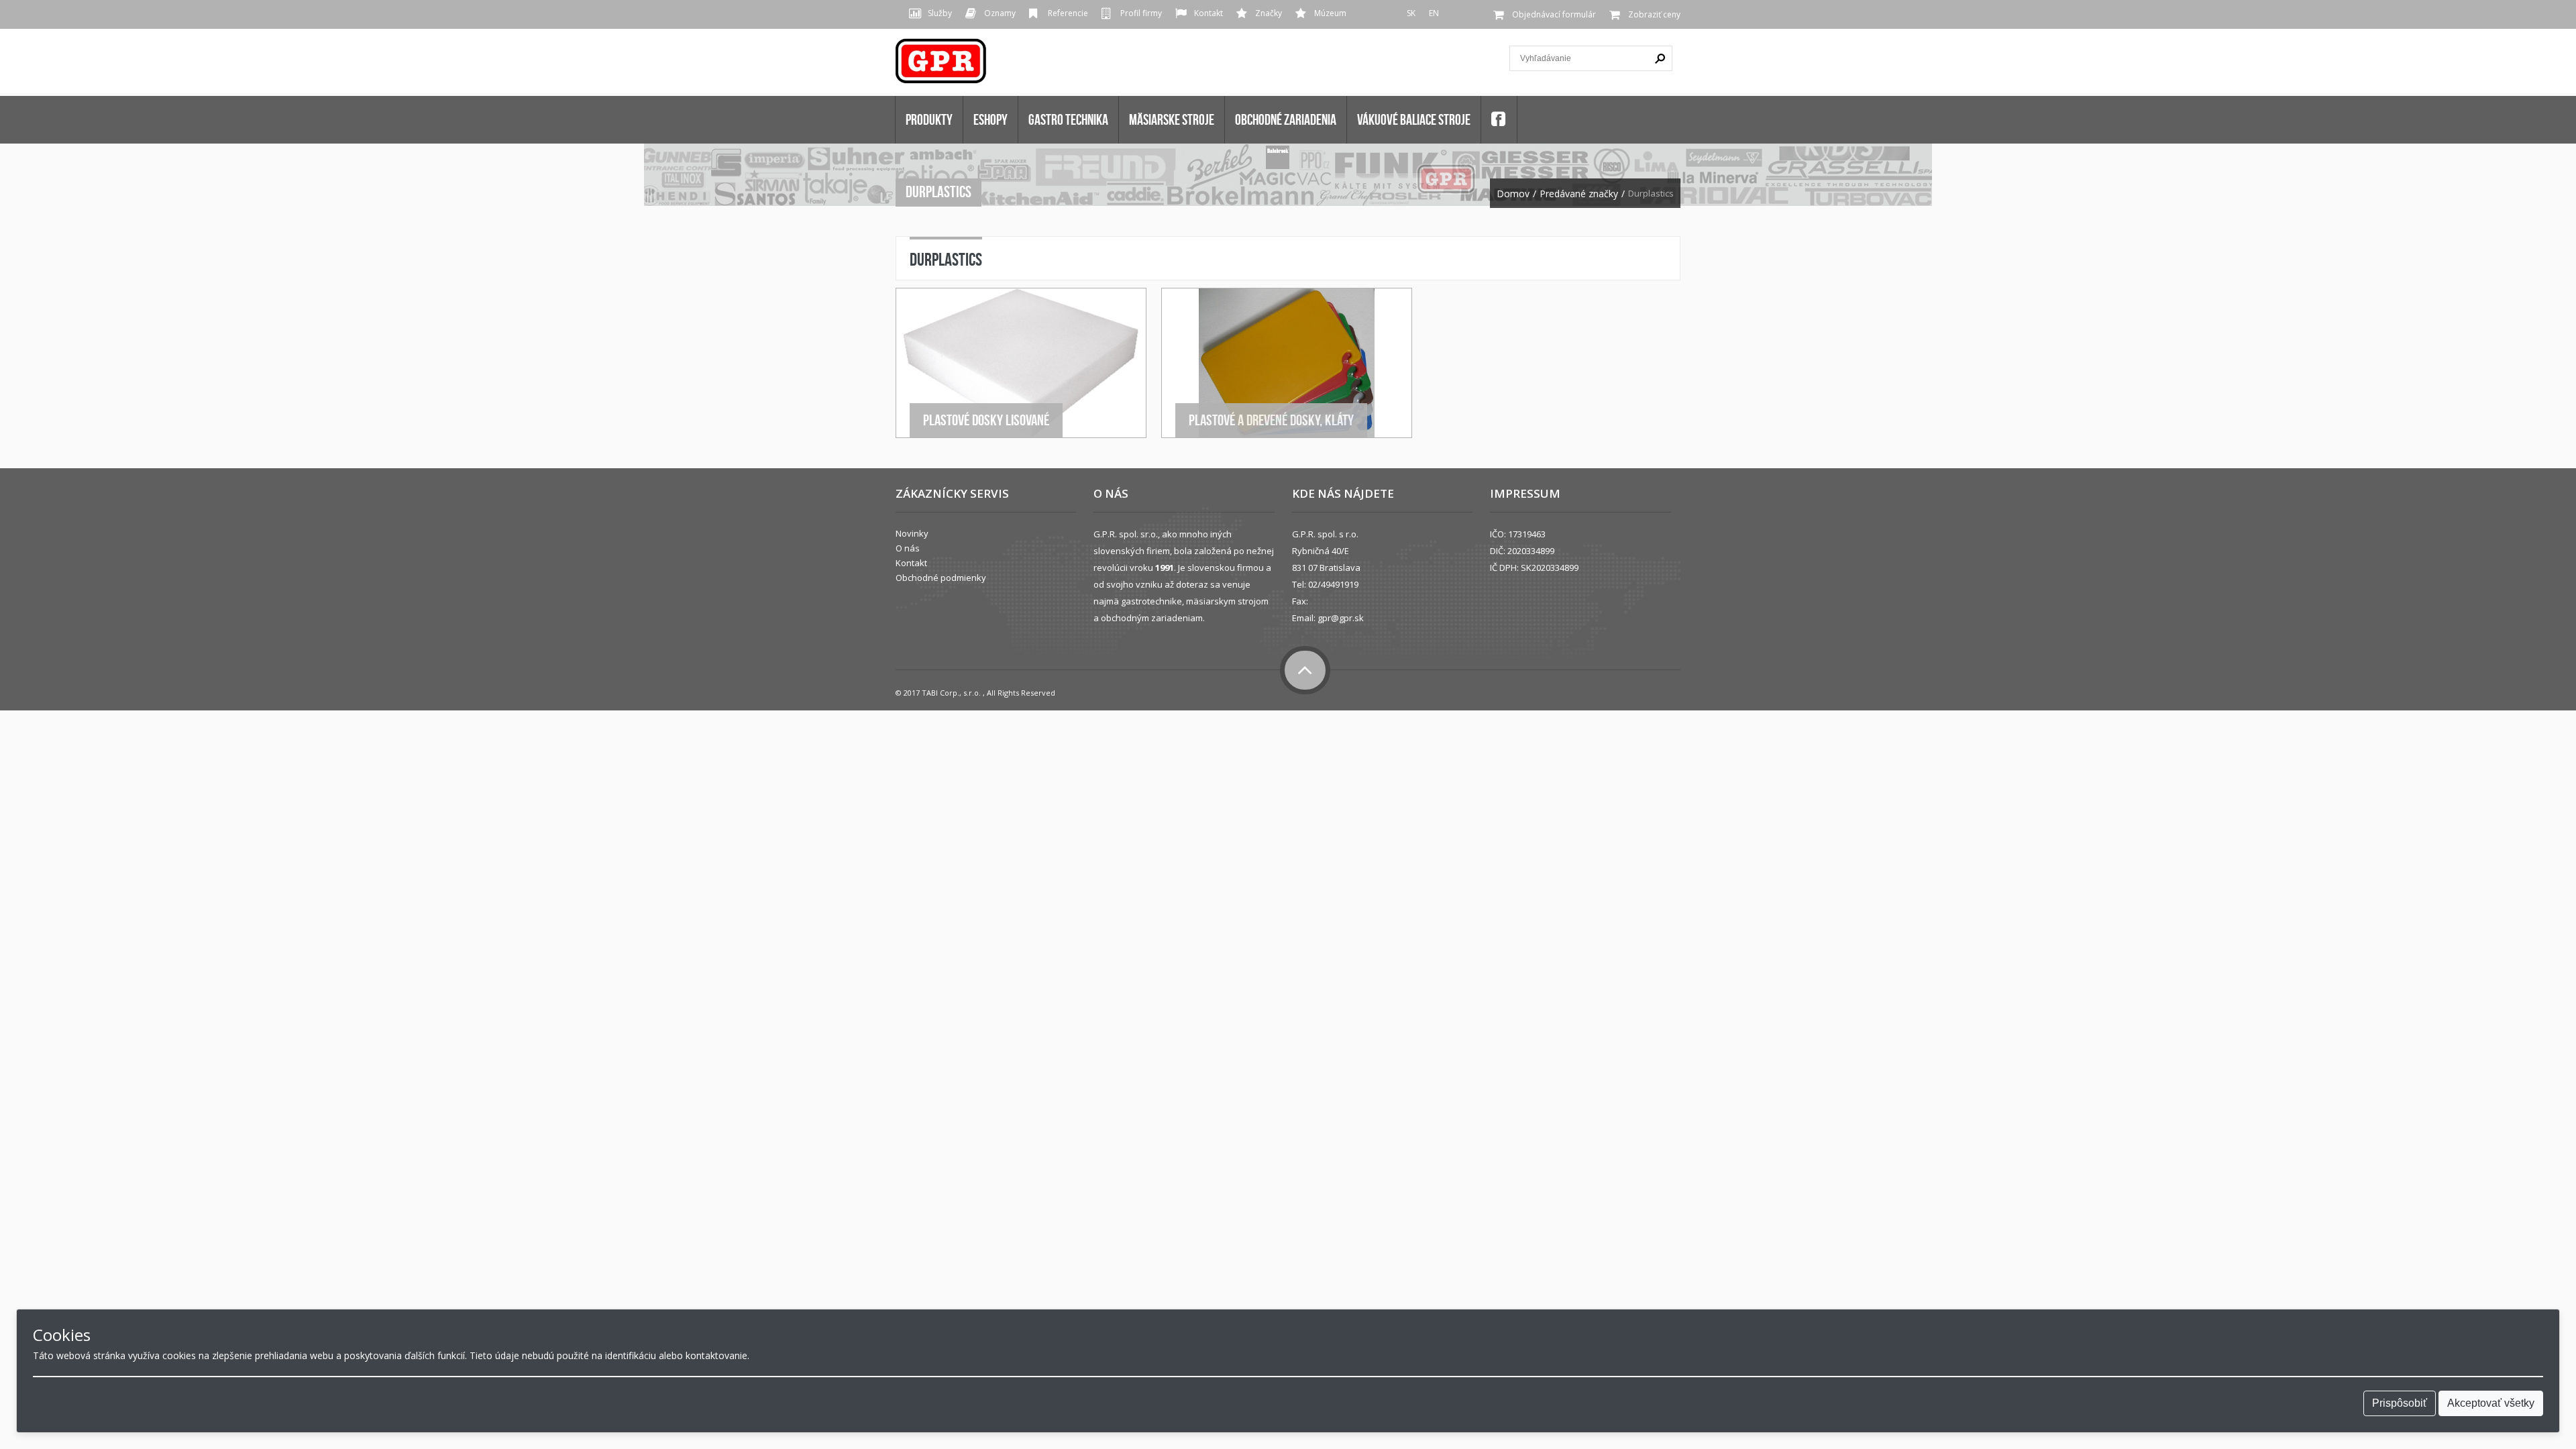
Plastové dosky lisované (986, 420)
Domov (1513, 194)
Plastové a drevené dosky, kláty (1271, 420)
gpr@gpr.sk (1341, 618)
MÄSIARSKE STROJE (1172, 119)
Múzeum (1330, 13)
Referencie (1068, 13)
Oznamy (1000, 13)
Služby (940, 13)
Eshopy (990, 119)
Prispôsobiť (2400, 1403)
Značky (1269, 13)
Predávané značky (1579, 194)
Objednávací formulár (1554, 14)
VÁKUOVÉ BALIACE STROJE (1414, 119)
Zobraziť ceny (1654, 14)
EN (1434, 13)
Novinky (912, 533)
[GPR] (942, 65)
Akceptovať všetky (2491, 1403)
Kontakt (1209, 13)
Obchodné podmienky (941, 578)
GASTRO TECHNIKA (1068, 119)
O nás (908, 548)
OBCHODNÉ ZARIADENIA (1286, 119)
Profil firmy (1141, 13)
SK (1411, 13)
